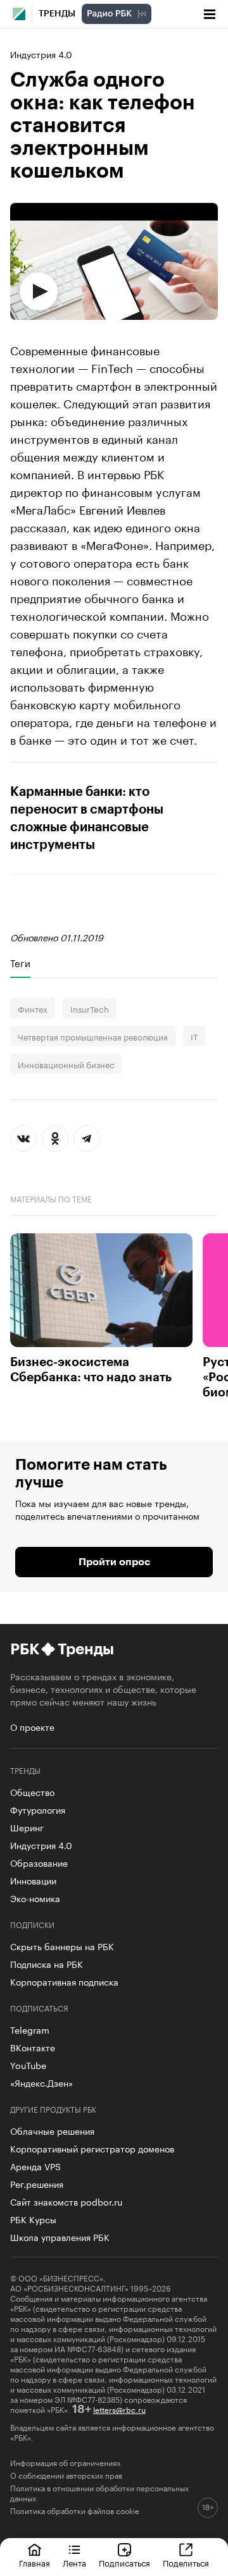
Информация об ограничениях (65, 2462)
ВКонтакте (33, 2047)
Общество (32, 1792)
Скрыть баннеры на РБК (62, 1946)
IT (194, 1036)
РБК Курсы (33, 2219)
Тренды (57, 14)
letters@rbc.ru (119, 2409)
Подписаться (124, 2562)
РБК (24, 1649)
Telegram (30, 2029)
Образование (39, 1862)
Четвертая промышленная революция (93, 1036)
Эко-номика (35, 1898)
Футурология (38, 1809)
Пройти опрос (114, 1562)
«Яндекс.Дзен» (41, 2082)
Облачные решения (52, 2130)
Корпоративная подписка (64, 1981)
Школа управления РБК (60, 2237)
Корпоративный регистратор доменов (92, 2148)
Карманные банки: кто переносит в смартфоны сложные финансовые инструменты (87, 819)
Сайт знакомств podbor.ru (66, 2201)
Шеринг (27, 1827)
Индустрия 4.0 (41, 54)
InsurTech (90, 1008)
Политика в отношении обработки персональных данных (99, 2493)
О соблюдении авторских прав (66, 2475)
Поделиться (186, 2562)
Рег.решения (37, 2183)
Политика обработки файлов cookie (75, 2510)
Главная (35, 2562)
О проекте (32, 1726)
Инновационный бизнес (66, 1064)
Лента (74, 2562)
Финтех (33, 1008)
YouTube (28, 2065)
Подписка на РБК (47, 1963)
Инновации (33, 1880)
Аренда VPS (35, 2166)
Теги (20, 963)
